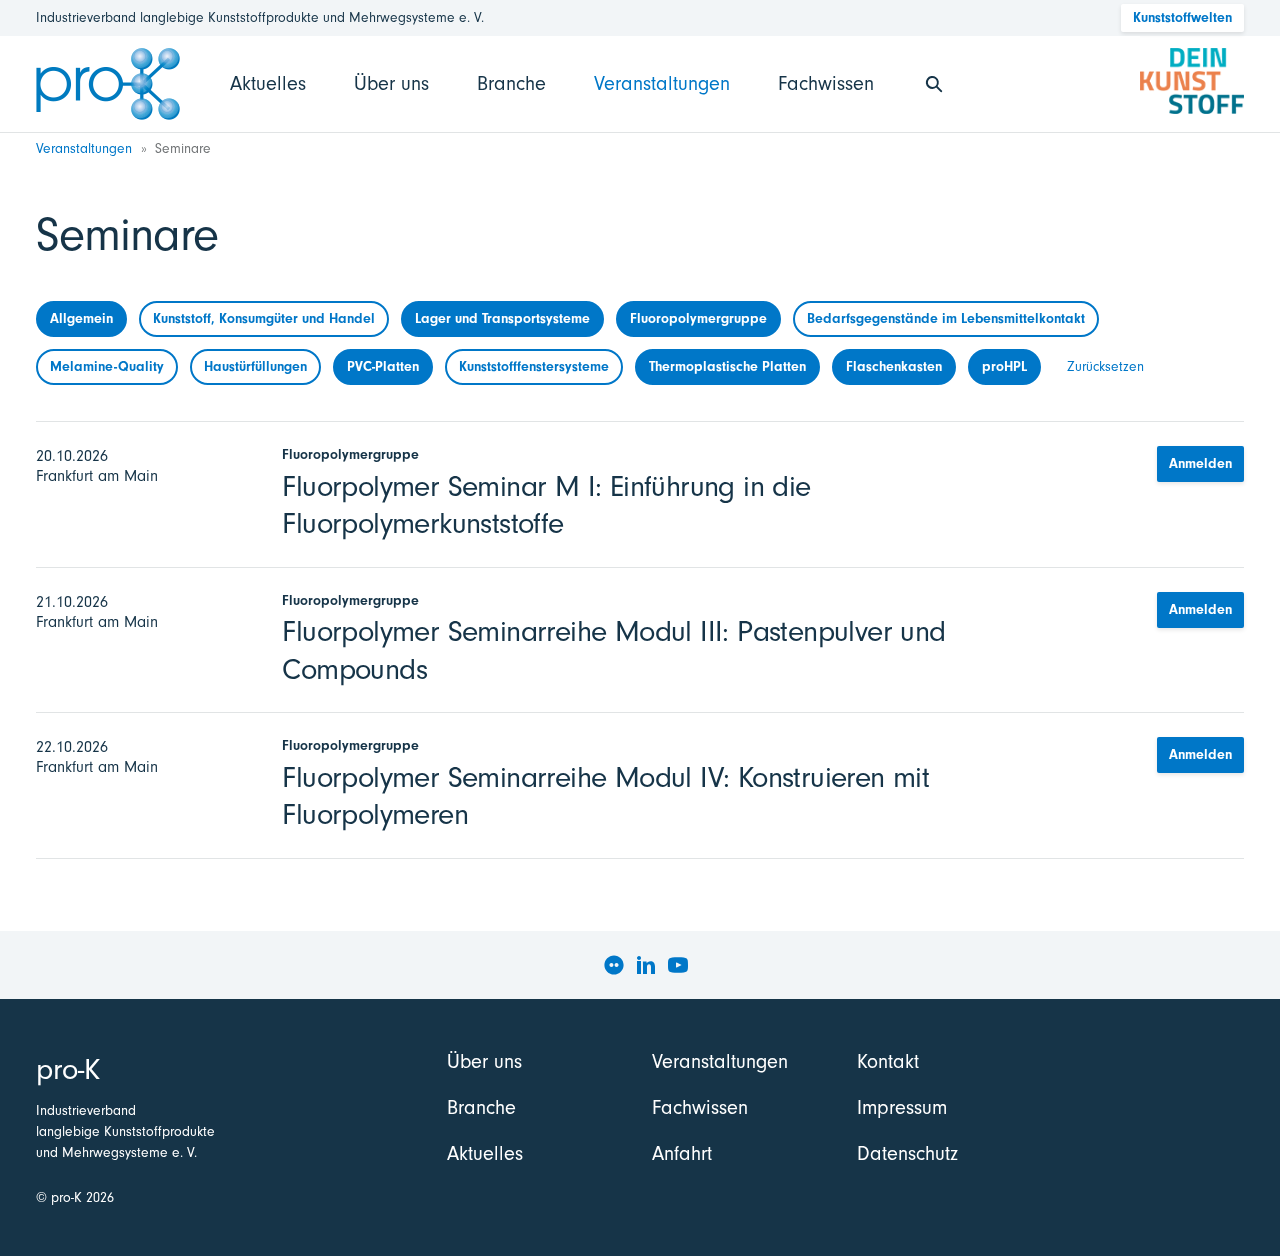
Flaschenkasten (894, 366)
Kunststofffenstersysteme (534, 366)
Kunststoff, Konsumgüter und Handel (264, 318)
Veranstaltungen (662, 83)
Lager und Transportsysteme (502, 318)
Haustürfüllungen (255, 366)
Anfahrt (682, 1153)
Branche (511, 83)
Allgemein (81, 318)
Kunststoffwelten (1182, 17)
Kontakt (888, 1061)
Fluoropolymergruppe (698, 318)
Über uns (391, 83)
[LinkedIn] (646, 965)
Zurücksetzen (1105, 366)
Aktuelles (268, 83)
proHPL (1004, 366)
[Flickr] (614, 965)
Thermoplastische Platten (727, 366)
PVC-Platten (383, 366)
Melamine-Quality (107, 366)
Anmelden (1200, 463)
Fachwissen (826, 83)
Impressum (902, 1107)
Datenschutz (907, 1153)
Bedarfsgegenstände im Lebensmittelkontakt (946, 318)
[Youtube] (678, 965)
